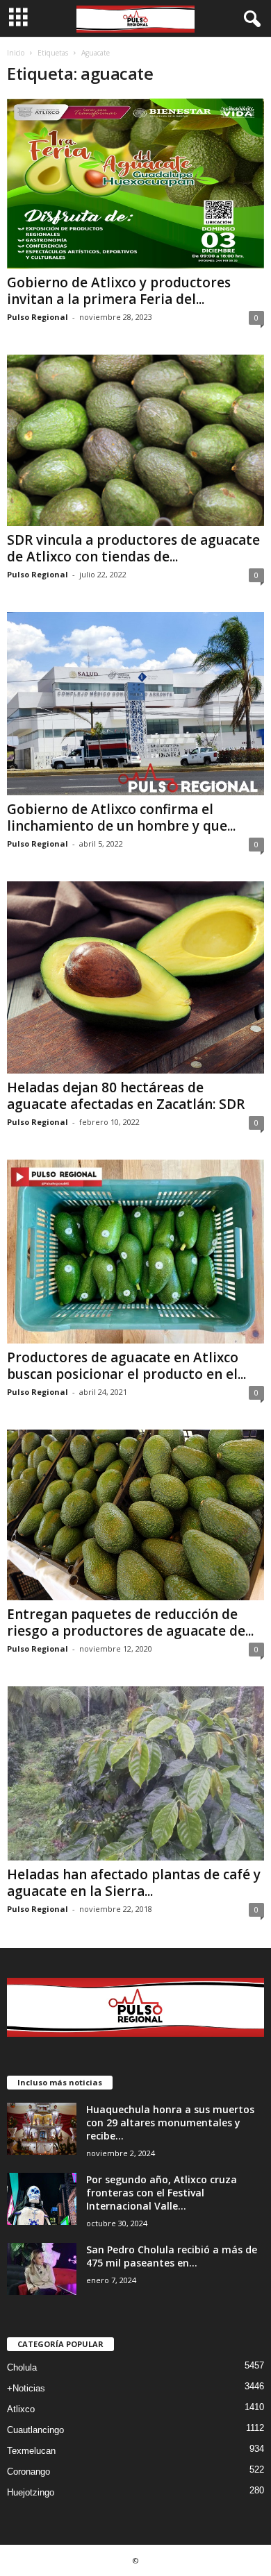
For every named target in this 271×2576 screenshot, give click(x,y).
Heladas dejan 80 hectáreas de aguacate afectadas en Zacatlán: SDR (126, 1096)
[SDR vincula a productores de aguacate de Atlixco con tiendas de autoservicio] (135, 440)
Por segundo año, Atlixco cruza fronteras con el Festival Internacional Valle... (162, 2193)
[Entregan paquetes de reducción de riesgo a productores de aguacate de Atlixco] (135, 1515)
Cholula (22, 2367)
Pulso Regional (38, 317)
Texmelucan (31, 2451)
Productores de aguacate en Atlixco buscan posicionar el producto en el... (126, 1366)
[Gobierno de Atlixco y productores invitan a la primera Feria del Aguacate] (135, 184)
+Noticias (26, 2388)
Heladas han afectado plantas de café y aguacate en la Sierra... (134, 1883)
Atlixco (21, 2409)
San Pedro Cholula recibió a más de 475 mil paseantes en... (172, 2256)
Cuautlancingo (35, 2430)
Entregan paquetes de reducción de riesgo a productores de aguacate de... (130, 1622)
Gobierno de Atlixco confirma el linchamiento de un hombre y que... (121, 817)
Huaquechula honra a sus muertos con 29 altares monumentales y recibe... (170, 2122)
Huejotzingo (31, 2492)
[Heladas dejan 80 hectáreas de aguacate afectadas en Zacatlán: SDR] (135, 978)
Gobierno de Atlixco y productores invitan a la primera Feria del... (119, 291)
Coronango (28, 2472)
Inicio (16, 53)
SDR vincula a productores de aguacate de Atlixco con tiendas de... (133, 548)
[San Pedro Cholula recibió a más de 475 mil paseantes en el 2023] (42, 2269)
